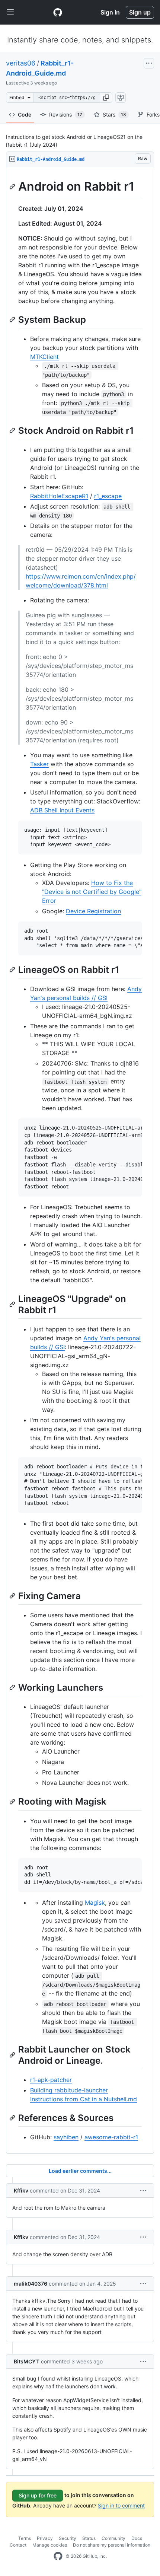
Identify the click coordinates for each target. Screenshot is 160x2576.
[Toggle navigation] (10, 12)
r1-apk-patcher (51, 2080)
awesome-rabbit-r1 (111, 2137)
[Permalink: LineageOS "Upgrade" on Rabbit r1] (13, 1304)
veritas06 (21, 63)
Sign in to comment (121, 2505)
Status (89, 2538)
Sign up (140, 12)
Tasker (39, 764)
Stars (114, 114)
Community (113, 2538)
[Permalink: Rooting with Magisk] (13, 1802)
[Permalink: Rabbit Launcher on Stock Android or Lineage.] (13, 2055)
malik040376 (31, 2284)
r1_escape (108, 496)
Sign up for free (38, 2495)
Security (68, 2538)
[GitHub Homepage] (58, 2556)
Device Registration (93, 911)
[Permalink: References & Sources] (13, 2118)
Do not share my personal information (112, 2545)
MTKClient (44, 357)
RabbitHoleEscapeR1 (59, 496)
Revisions (66, 114)
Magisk (95, 1902)
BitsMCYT (27, 2361)
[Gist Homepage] (58, 12)
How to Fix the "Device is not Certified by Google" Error (92, 892)
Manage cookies (50, 2545)
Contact (18, 2545)
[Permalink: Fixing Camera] (13, 1596)
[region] (80, 1160)
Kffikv (21, 2190)
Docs (137, 2538)
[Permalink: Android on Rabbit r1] (13, 187)
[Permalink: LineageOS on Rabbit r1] (13, 969)
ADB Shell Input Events (62, 810)
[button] (106, 98)
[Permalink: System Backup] (13, 319)
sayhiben (66, 2137)
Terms (25, 2538)
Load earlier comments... (80, 2171)
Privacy (45, 2538)
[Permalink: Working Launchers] (13, 1688)
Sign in (110, 12)
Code (25, 114)
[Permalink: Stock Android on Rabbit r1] (13, 430)
